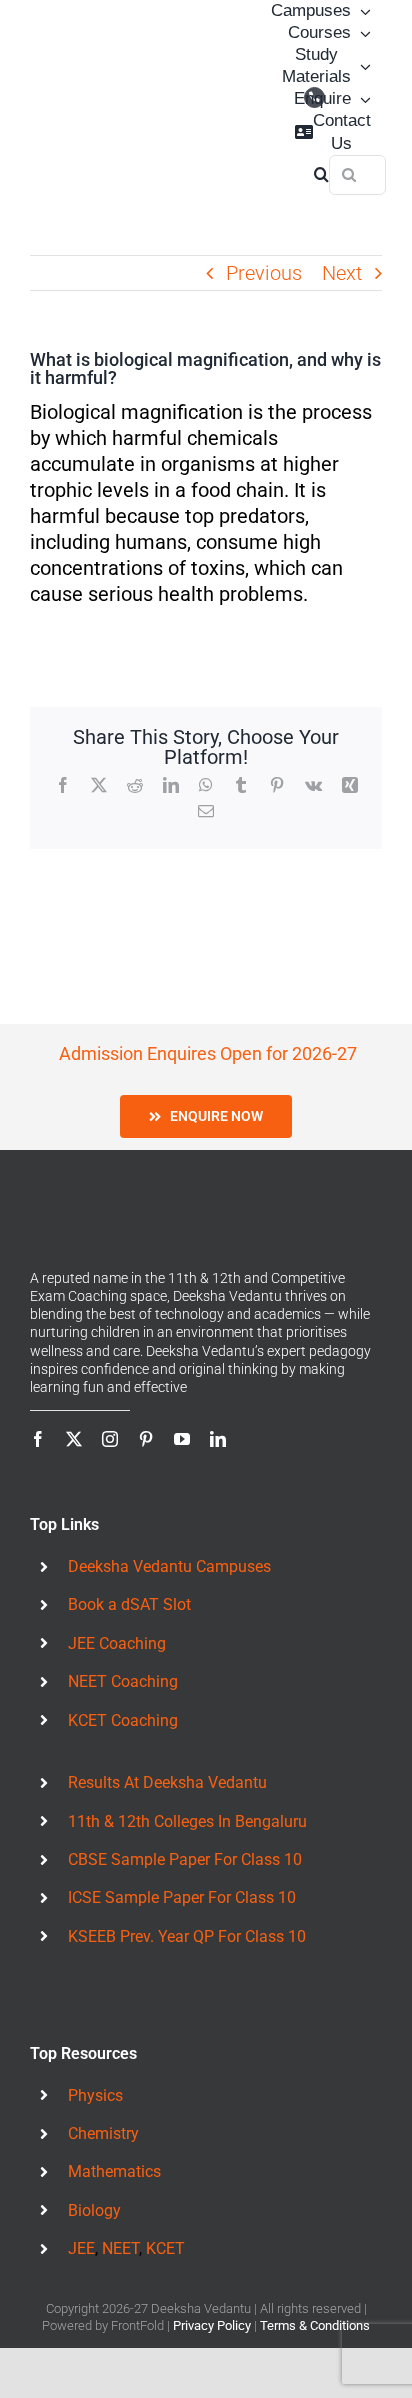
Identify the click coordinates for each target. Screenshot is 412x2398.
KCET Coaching (123, 1689)
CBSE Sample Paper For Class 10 (185, 1829)
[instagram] (110, 1409)
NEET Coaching (123, 1651)
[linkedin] (218, 1409)
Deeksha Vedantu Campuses (169, 1536)
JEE (81, 2218)
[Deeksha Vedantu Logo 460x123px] (80, 92)
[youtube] (182, 1409)
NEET (120, 2218)
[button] (321, 175)
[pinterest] (146, 1409)
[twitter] (74, 1409)
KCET (165, 2218)
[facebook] (38, 1409)
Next (342, 273)
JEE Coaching (117, 1612)
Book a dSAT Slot (129, 1574)
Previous (264, 273)
